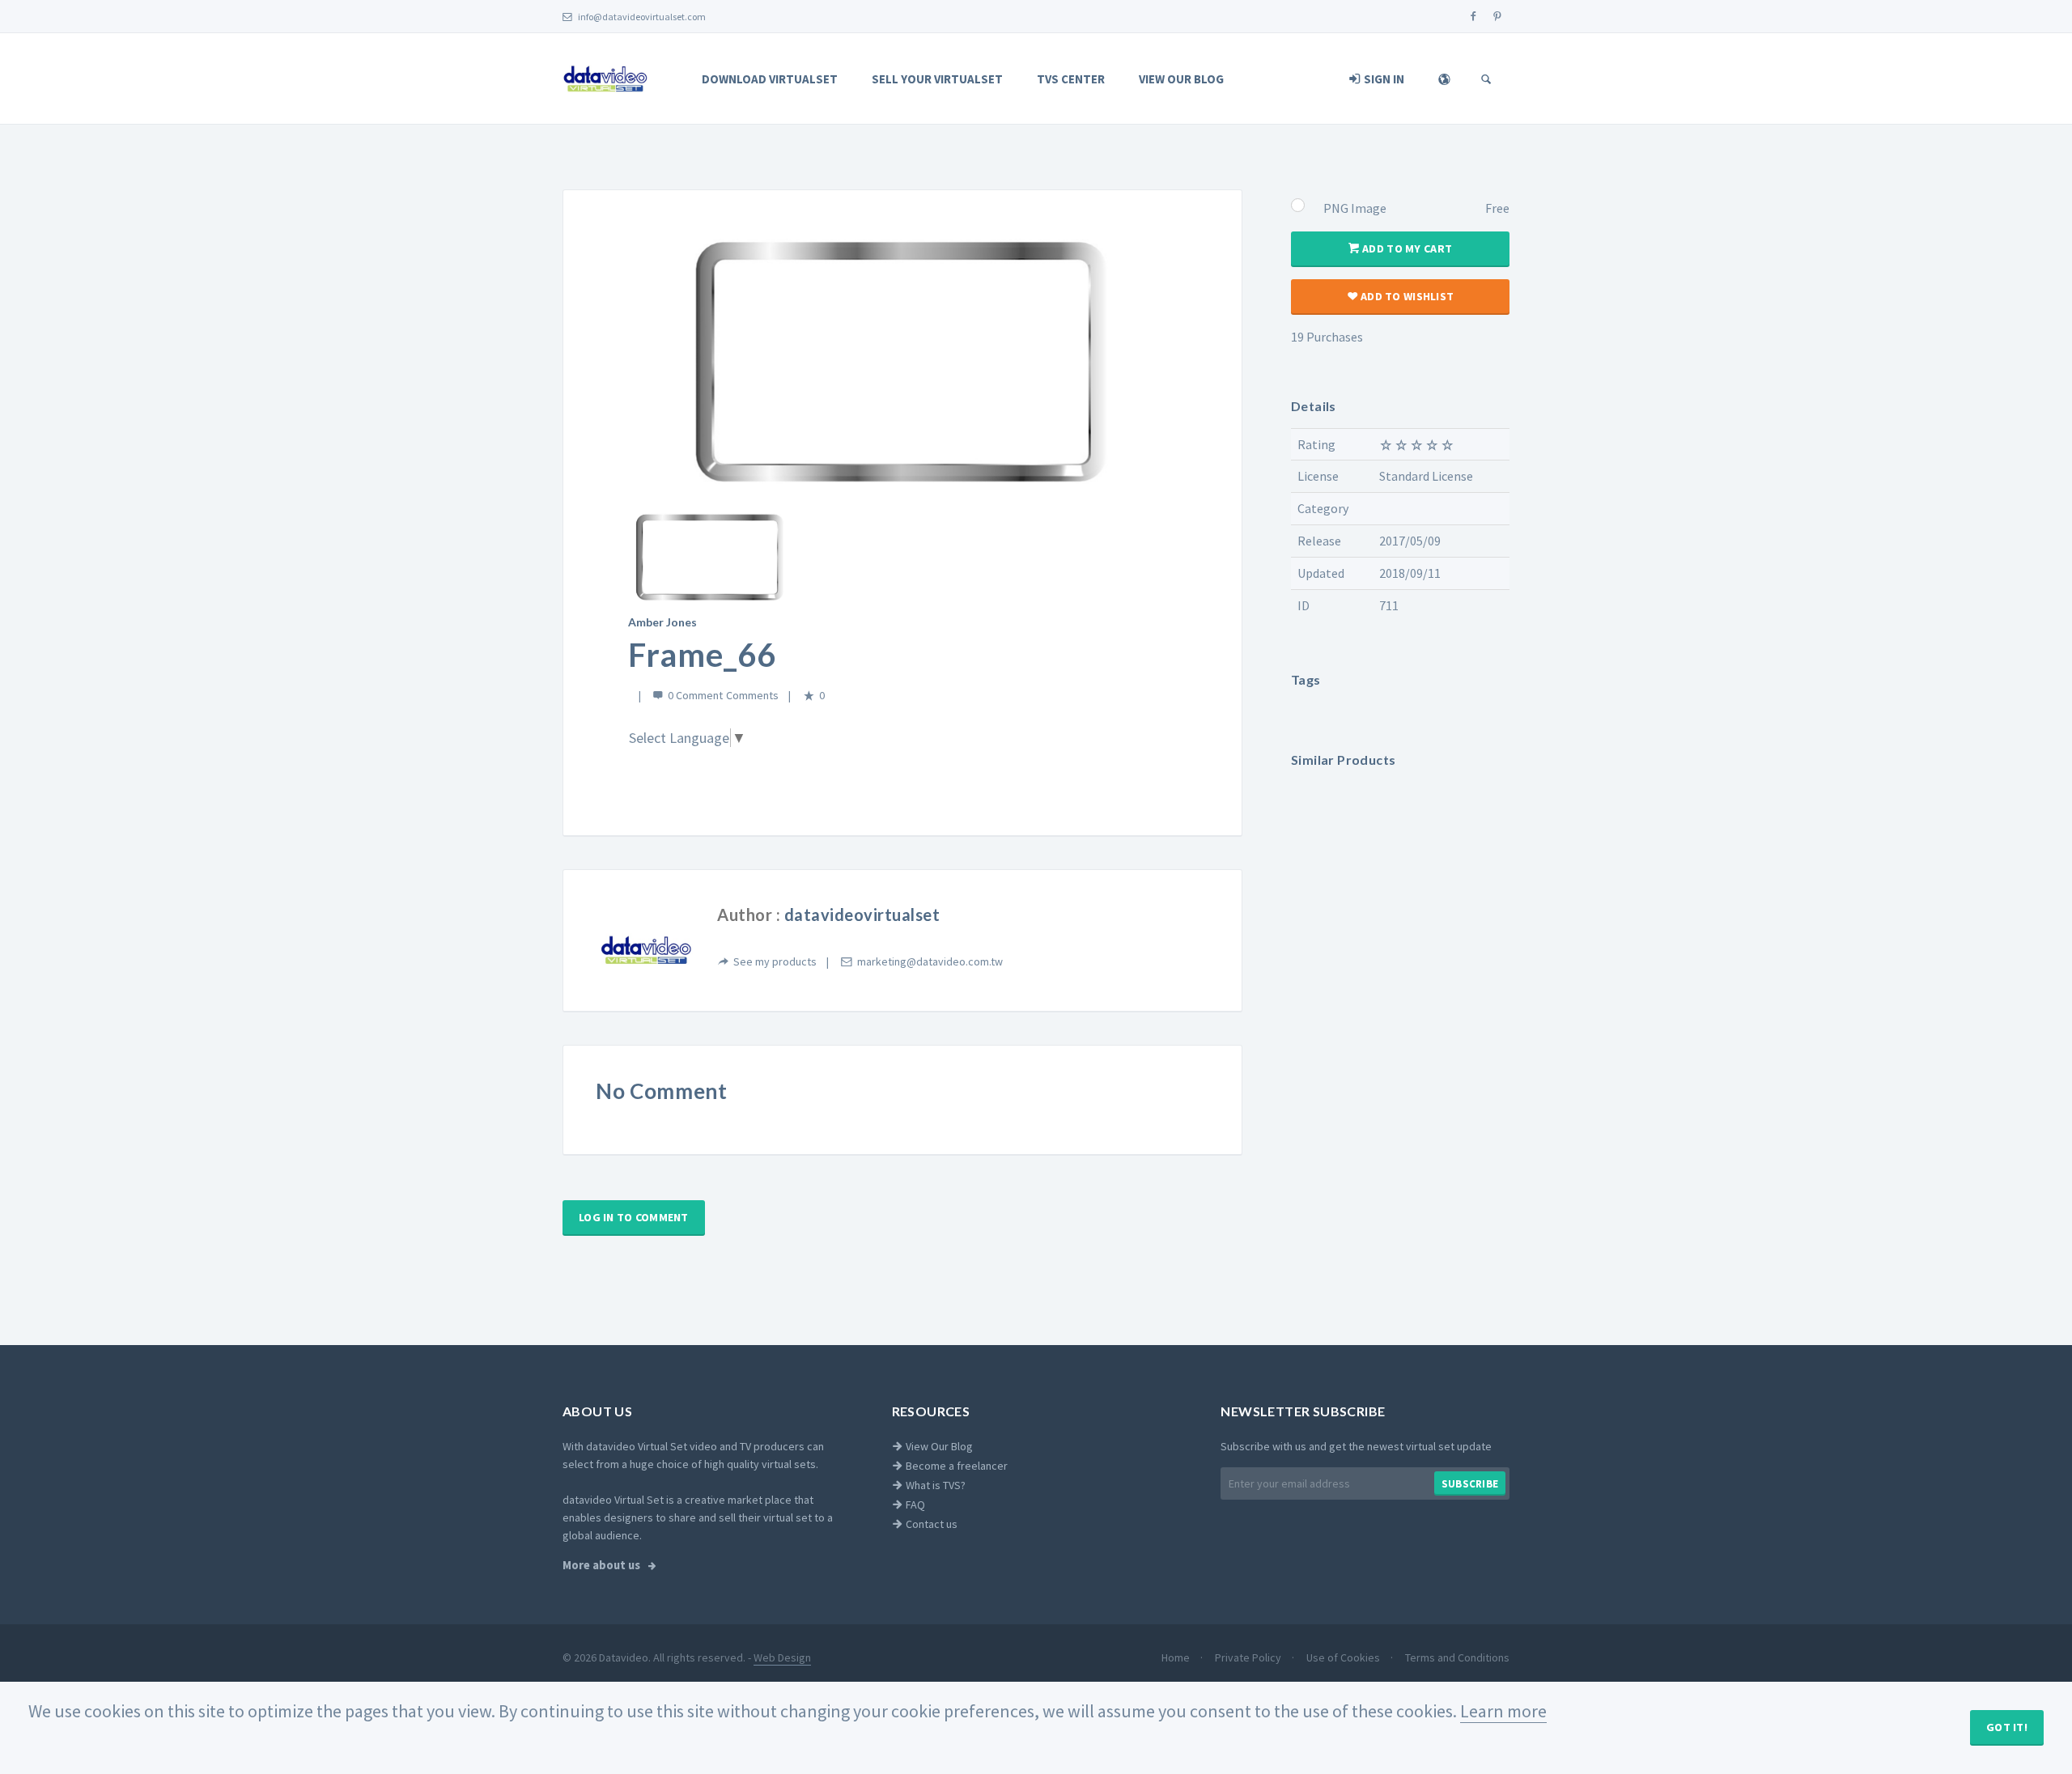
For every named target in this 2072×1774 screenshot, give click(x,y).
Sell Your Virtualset (937, 79)
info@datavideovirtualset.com (641, 17)
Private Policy (1249, 1657)
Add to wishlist (1406, 296)
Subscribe (1470, 1484)
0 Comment (695, 695)
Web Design (782, 1657)
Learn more (1503, 1711)
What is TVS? (934, 1485)
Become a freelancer (955, 1466)
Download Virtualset (770, 79)
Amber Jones (662, 622)
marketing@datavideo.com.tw (930, 961)
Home (1177, 1657)
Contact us (930, 1524)
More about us (603, 1565)
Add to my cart (1406, 248)
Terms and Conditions (1457, 1657)
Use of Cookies (1344, 1657)
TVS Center (1071, 79)
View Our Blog (1181, 79)
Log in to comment (634, 1217)
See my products (775, 961)
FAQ (914, 1505)
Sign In (1383, 79)
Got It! (2007, 1727)
